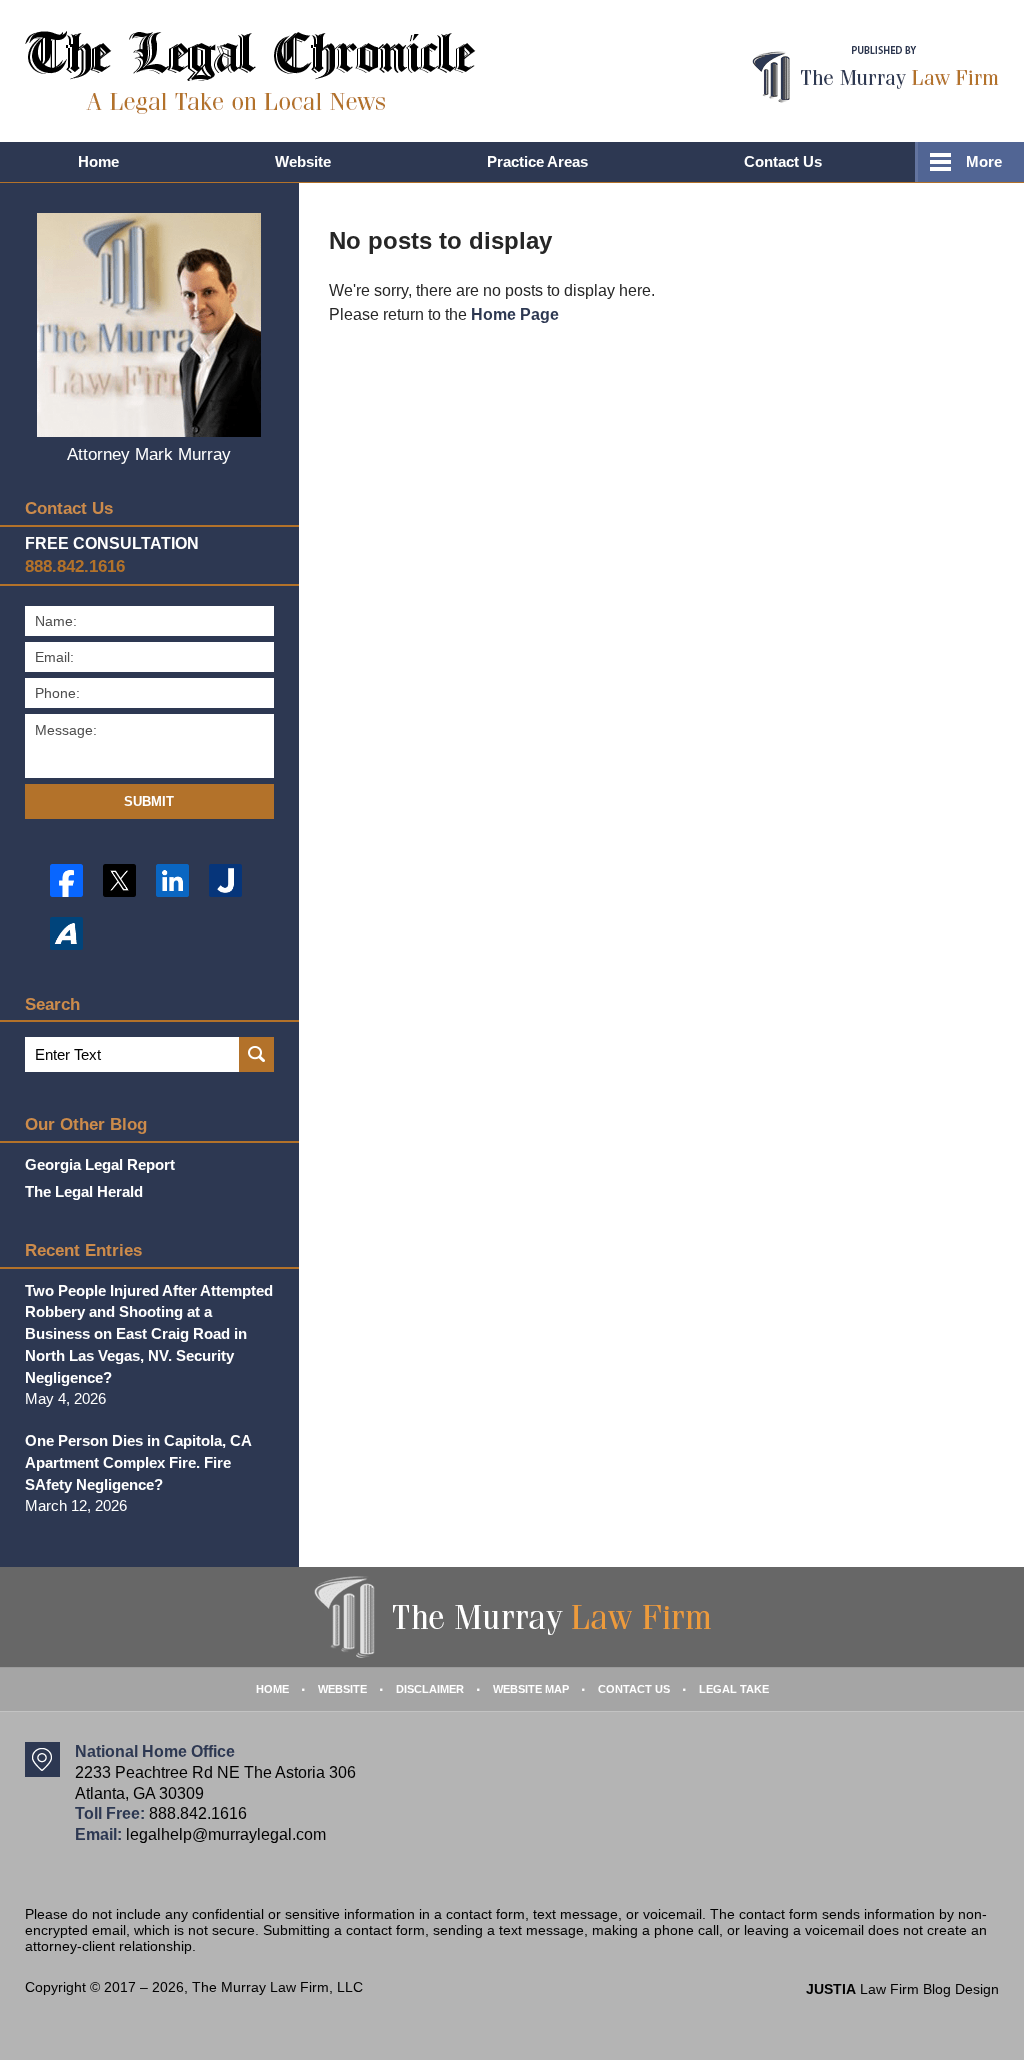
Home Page (515, 314)
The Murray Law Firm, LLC (277, 1987)
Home (98, 161)
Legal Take (734, 1689)
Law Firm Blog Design (902, 1989)
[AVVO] (66, 933)
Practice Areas (537, 161)
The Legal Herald (84, 1191)
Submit (149, 801)
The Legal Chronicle (250, 72)
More (984, 161)
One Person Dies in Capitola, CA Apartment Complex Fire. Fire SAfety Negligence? (138, 1462)
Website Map (531, 1689)
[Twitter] (119, 880)
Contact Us (783, 161)
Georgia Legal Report (100, 1164)
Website (303, 161)
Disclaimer (430, 1689)
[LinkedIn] (172, 880)
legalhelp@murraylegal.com (226, 1834)
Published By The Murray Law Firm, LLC (875, 74)
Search (256, 1054)
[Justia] (225, 880)
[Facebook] (66, 880)
